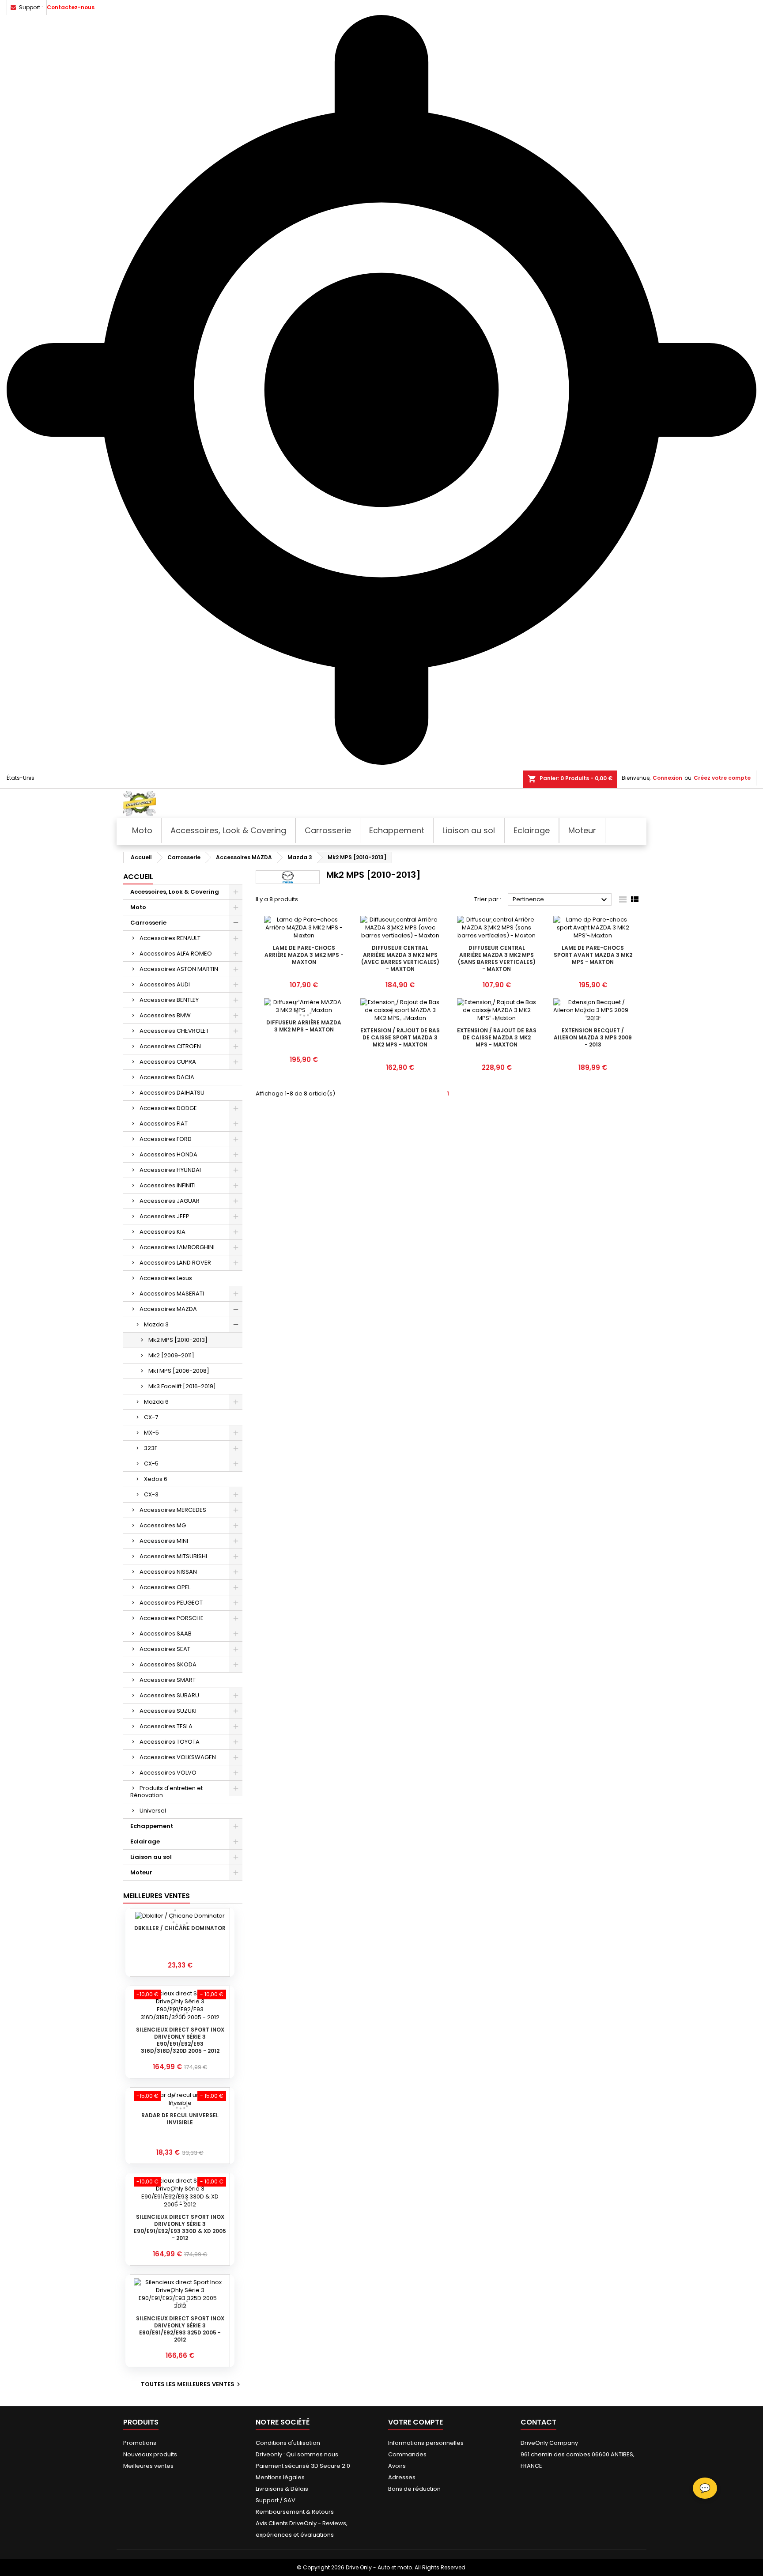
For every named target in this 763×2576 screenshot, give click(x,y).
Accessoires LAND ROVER (175, 1263)
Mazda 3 (156, 1324)
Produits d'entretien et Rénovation (166, 1792)
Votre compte (415, 2422)
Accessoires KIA (162, 1232)
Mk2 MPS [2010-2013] (178, 1340)
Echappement (152, 1826)
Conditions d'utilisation (288, 2443)
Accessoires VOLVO (168, 1773)
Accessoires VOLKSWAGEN (178, 1757)
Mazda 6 (156, 1402)
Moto (138, 907)
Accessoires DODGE (168, 1108)
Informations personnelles (426, 2443)
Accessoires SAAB (166, 1634)
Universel (153, 1811)
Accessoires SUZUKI (168, 1711)
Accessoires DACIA (167, 1077)
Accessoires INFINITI (168, 1185)
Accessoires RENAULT (170, 938)
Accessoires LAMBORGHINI (177, 1247)
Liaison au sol (151, 1857)
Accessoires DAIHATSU (172, 1093)
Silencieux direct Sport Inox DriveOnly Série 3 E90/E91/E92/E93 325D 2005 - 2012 (180, 2329)
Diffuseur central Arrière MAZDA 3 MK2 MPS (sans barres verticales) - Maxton (497, 958)
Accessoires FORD (166, 1139)
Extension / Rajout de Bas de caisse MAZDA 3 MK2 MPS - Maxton (497, 1037)
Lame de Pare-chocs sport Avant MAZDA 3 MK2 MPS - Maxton (593, 955)
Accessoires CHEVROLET (174, 1031)
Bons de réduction (414, 2489)
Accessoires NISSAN (168, 1572)
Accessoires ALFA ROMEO (176, 954)
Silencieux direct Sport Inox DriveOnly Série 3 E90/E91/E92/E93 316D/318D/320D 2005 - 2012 (180, 2040)
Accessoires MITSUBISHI (173, 1556)
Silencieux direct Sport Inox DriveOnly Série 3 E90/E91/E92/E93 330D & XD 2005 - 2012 (180, 2227)
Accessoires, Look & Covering (175, 892)
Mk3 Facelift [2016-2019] (182, 1386)
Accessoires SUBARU (169, 1695)
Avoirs (397, 2466)
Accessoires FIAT (164, 1124)
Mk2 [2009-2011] (171, 1355)
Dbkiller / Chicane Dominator (180, 1928)
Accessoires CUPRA (168, 1062)
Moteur (141, 1872)
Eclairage (145, 1841)
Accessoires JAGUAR (170, 1201)
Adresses (402, 2477)
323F (151, 1448)
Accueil (138, 877)
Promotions (140, 2443)
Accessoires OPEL (165, 1587)
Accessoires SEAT (165, 1649)
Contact (538, 2422)
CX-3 (151, 1494)
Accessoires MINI (164, 1541)
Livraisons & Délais (282, 2489)
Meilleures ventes (148, 2466)
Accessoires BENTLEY (169, 1000)
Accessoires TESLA (166, 1726)
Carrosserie (148, 923)
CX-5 (151, 1464)
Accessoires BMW (165, 1015)
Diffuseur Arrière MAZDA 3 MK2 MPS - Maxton (304, 1026)
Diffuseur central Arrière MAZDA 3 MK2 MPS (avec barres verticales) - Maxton (400, 958)
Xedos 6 (156, 1479)
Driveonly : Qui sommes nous (297, 2454)
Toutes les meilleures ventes (192, 2384)
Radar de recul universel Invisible (180, 2119)
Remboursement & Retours (295, 2512)
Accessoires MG (163, 1525)
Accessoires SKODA (168, 1664)
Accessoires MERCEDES (173, 1510)
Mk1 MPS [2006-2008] (179, 1371)
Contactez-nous (71, 7)
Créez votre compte (722, 778)
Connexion (667, 778)
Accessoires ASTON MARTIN (179, 969)
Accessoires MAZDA (168, 1309)
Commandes (407, 2454)
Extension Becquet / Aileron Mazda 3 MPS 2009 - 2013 (593, 1037)
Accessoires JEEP (164, 1216)
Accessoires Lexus (166, 1278)
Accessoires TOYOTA (170, 1742)
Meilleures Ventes (157, 1896)
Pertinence (561, 900)
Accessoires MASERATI (172, 1294)
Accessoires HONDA (168, 1154)
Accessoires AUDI (165, 984)
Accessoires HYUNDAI (170, 1170)
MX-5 (151, 1433)
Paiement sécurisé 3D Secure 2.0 (303, 2466)
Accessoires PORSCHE (172, 1618)
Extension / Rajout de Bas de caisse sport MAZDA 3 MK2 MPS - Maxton (400, 1037)
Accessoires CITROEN (170, 1046)
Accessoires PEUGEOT (171, 1603)
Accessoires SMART (168, 1680)
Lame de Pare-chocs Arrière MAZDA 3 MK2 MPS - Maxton (304, 955)
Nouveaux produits (150, 2454)
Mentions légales (280, 2477)
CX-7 (151, 1417)
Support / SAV (276, 2500)
